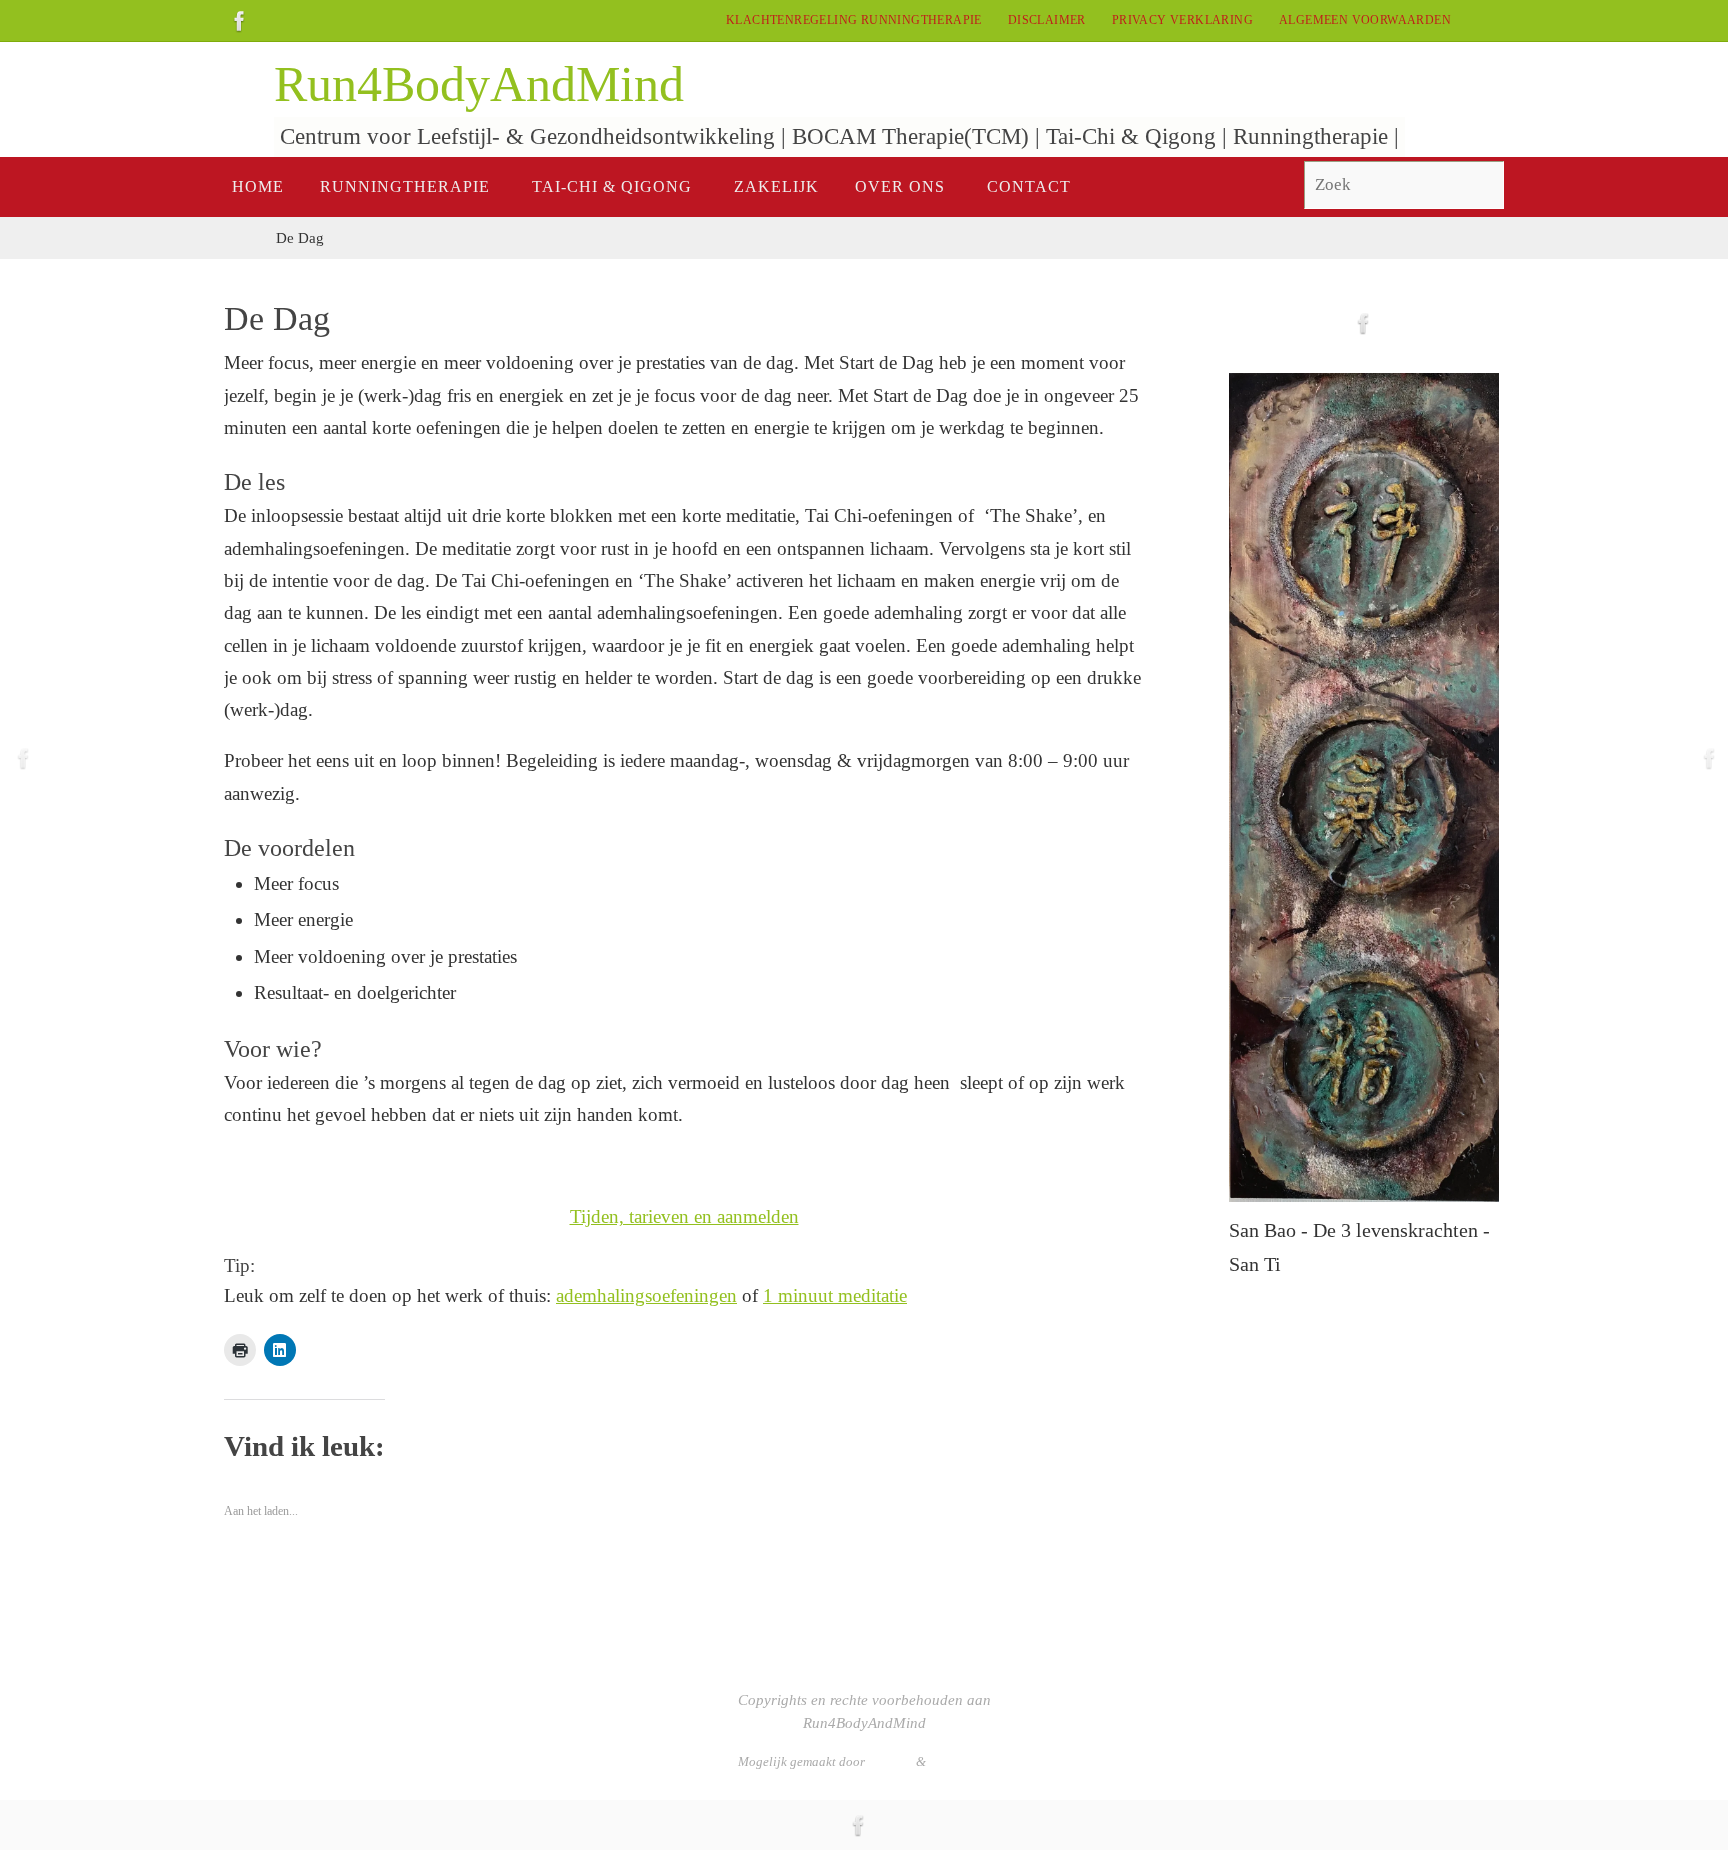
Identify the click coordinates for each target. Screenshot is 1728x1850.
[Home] (239, 237)
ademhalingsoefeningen (646, 1295)
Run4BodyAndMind (479, 84)
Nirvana (890, 1761)
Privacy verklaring (1182, 20)
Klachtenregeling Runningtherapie (854, 20)
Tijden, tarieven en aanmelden (684, 1216)
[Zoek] (1480, 186)
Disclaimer (1047, 20)
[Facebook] (240, 21)
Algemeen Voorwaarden (1365, 20)
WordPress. (959, 1761)
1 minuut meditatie (835, 1295)
